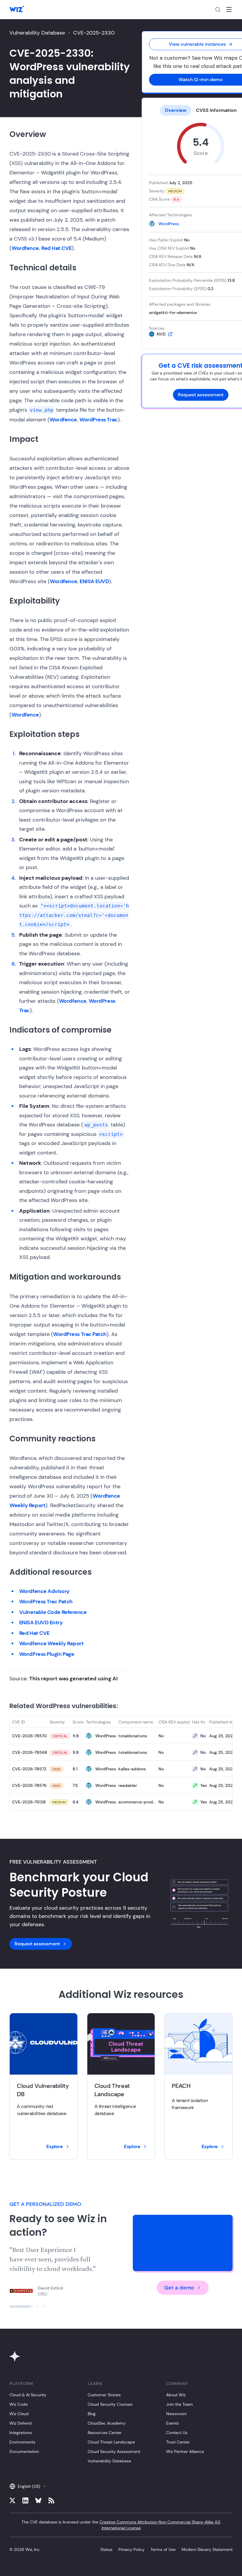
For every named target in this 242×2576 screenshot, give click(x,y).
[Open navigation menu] (229, 9)
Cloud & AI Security (28, 2395)
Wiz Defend (21, 2423)
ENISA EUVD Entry (41, 1623)
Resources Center (105, 2433)
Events (172, 2423)
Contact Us (177, 2433)
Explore (54, 2146)
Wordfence (25, 248)
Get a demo (179, 2288)
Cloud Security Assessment (114, 2451)
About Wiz (176, 2395)
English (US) (29, 2486)
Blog (92, 2414)
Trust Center (178, 2442)
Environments (22, 2442)
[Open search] (218, 9)
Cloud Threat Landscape (111, 2442)
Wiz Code (19, 2404)
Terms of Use (163, 2549)
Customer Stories (104, 2395)
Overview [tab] (176, 110)
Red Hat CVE (57, 248)
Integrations (21, 2433)
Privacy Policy (131, 2549)
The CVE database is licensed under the (121, 2525)
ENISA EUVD (94, 581)
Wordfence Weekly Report (51, 1643)
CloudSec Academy (107, 2423)
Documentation (24, 2451)
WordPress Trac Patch (80, 1334)
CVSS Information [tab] (216, 110)
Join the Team (180, 2404)
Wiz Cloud (19, 2414)
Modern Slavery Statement (207, 2549)
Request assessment (201, 395)
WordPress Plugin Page (47, 1654)
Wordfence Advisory (44, 1591)
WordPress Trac (99, 420)
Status (106, 2549)
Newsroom (176, 2414)
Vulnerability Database (37, 33)
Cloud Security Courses (110, 2404)
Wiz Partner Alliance (185, 2451)
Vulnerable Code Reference (53, 1612)
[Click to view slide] (11, 2307)
